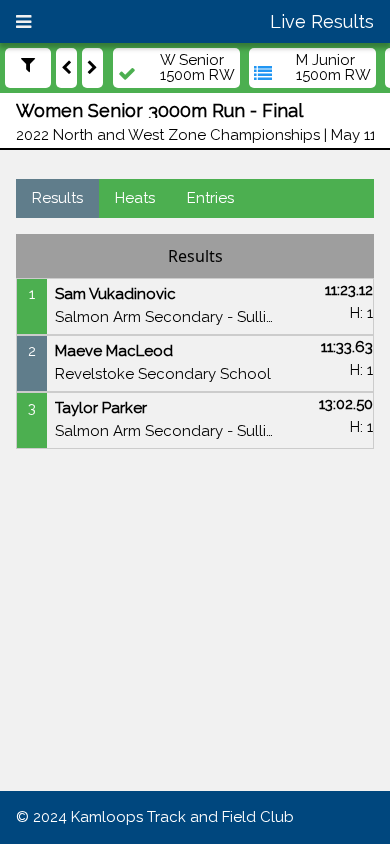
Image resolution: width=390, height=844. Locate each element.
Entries (210, 198)
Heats (135, 198)
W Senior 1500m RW (197, 68)
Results (57, 198)
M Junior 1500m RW (333, 68)
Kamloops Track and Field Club (182, 817)
